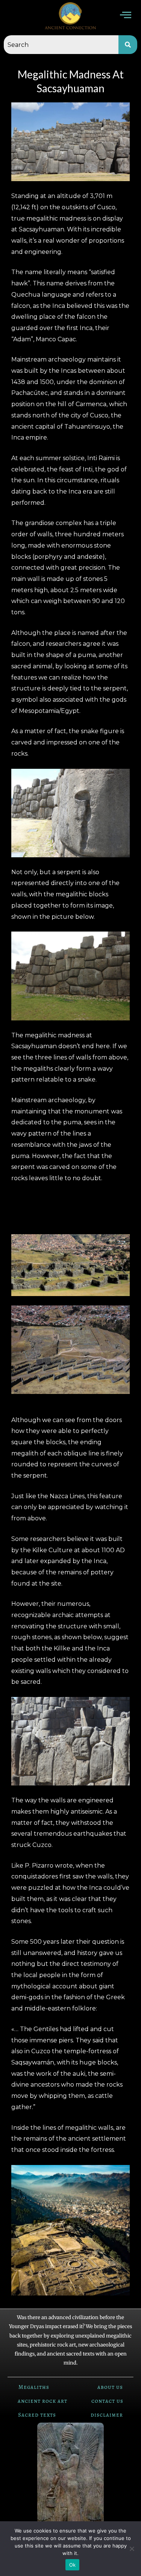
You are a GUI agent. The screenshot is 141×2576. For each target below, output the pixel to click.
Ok (73, 2565)
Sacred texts (37, 2415)
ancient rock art (42, 2401)
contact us (107, 2401)
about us (110, 2387)
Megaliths (34, 2387)
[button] (125, 16)
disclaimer (107, 2415)
